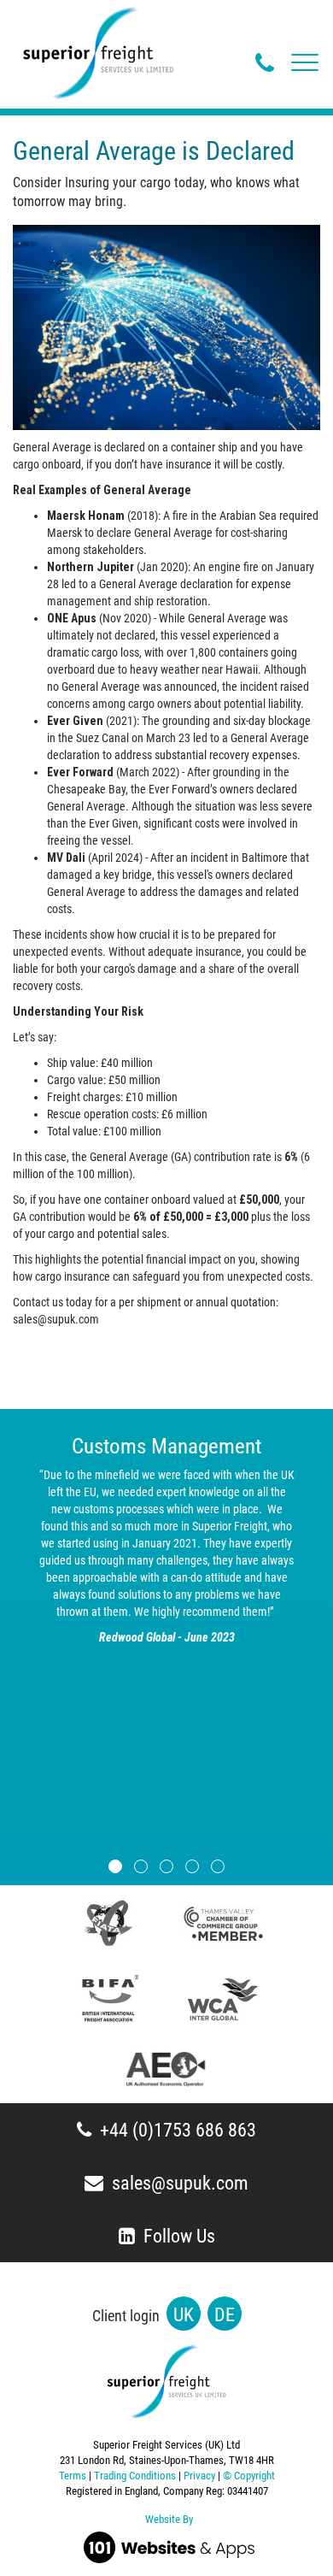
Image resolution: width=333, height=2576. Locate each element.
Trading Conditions (135, 2476)
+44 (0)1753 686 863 (178, 2130)
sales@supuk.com (180, 2183)
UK (184, 2315)
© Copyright (249, 2476)
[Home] (98, 52)
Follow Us (179, 2236)
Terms (73, 2476)
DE (225, 2315)
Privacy (199, 2476)
